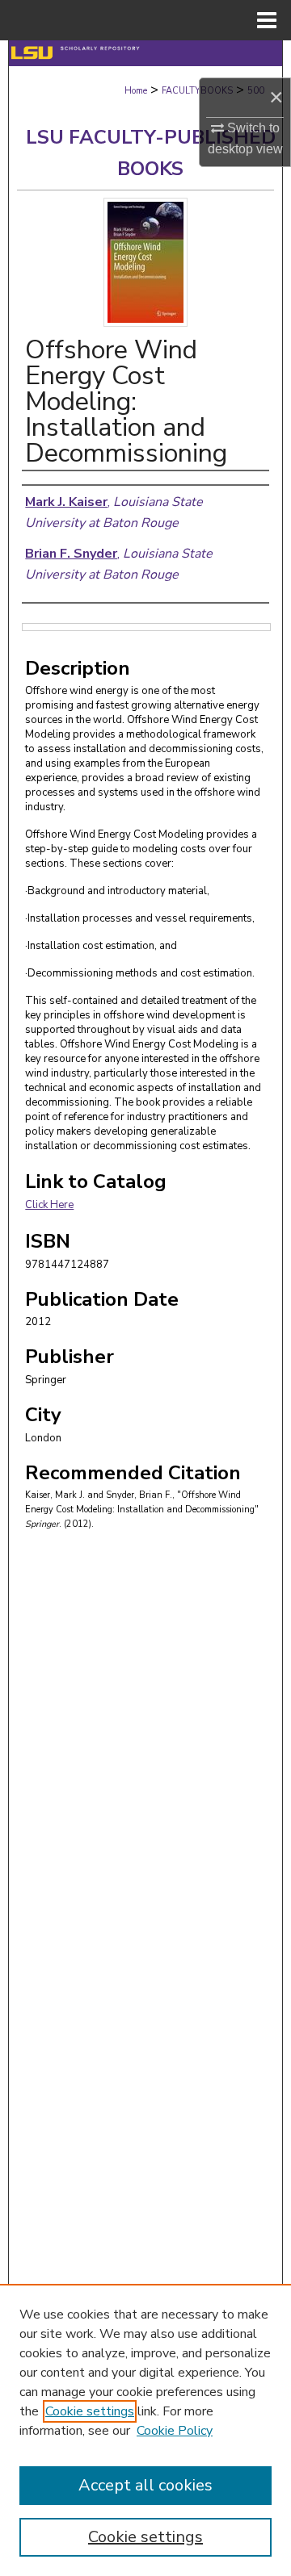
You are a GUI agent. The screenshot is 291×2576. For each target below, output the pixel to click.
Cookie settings (90, 2411)
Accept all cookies (145, 2485)
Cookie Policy (175, 2431)
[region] (145, 2430)
